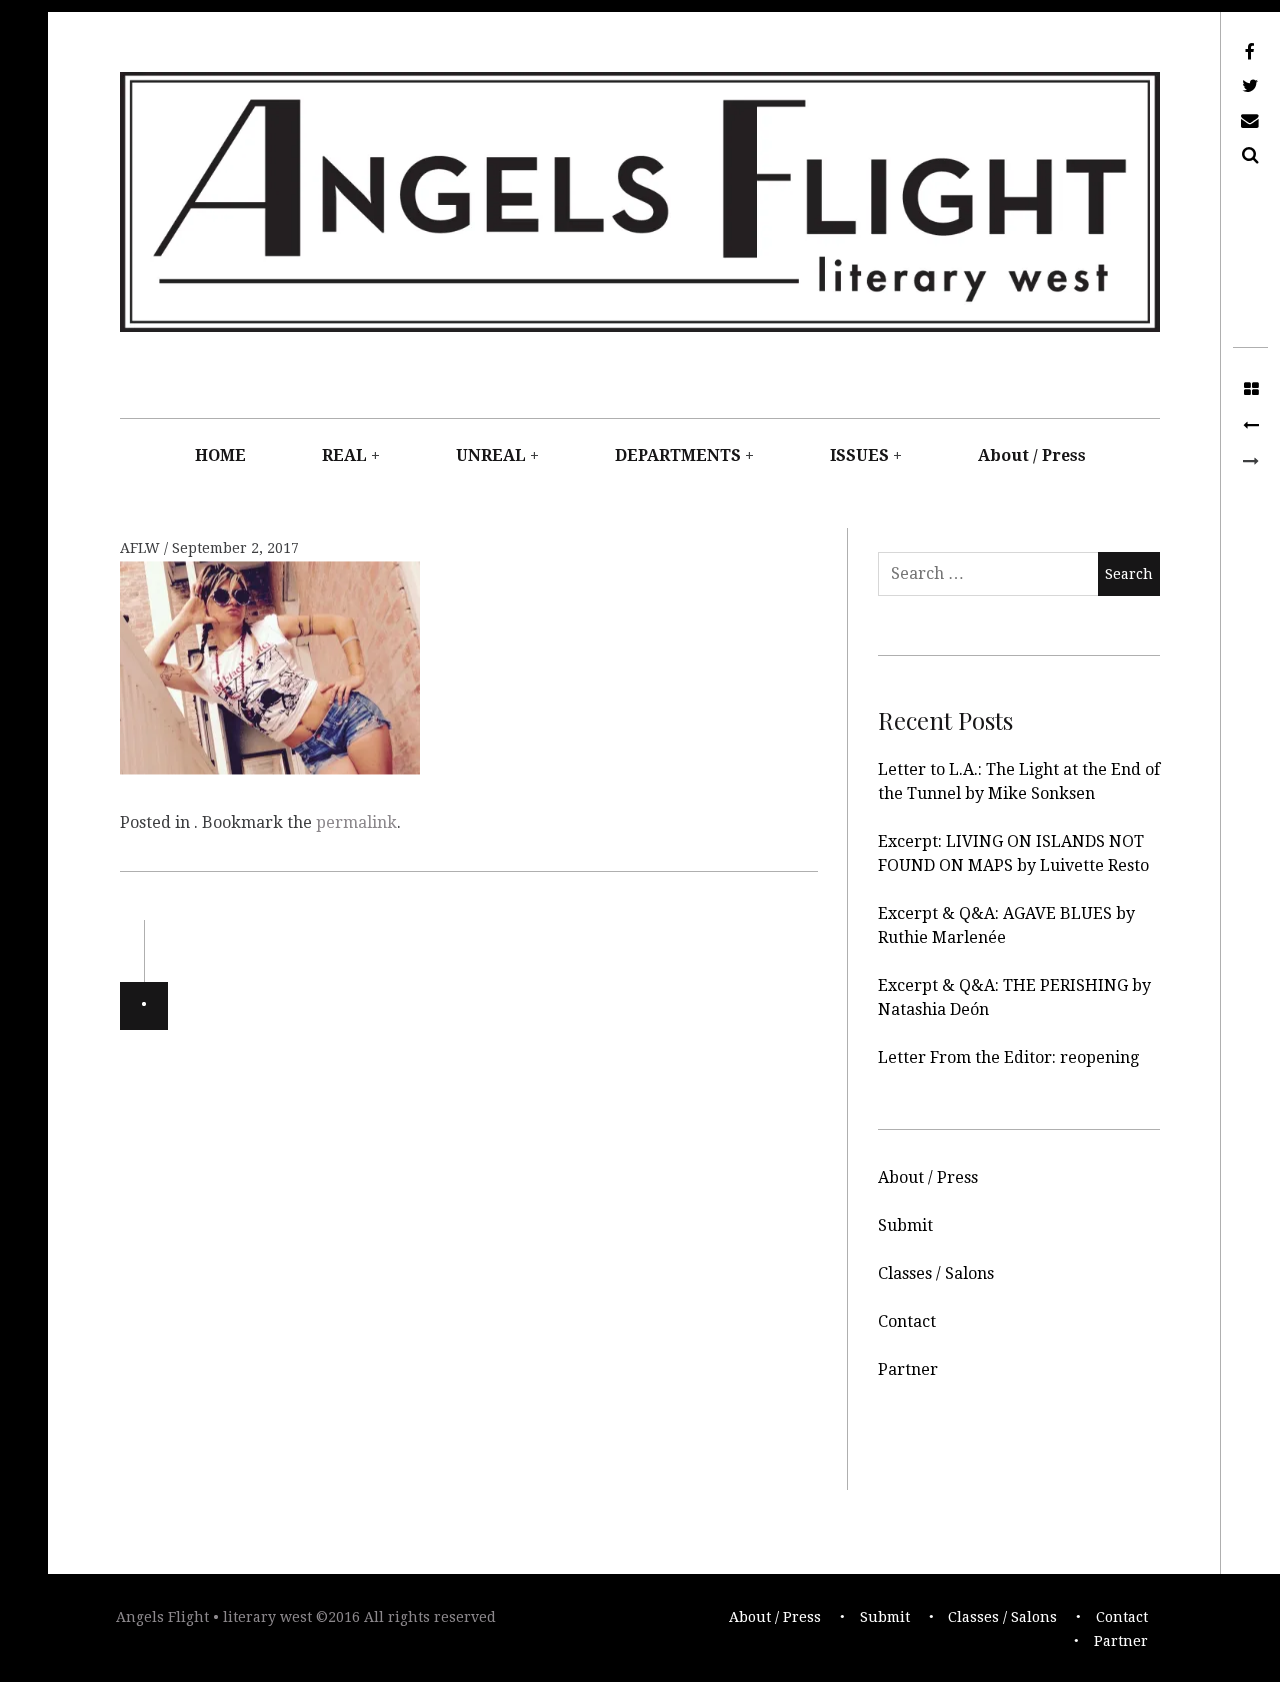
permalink (356, 822)
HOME (220, 455)
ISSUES (859, 455)
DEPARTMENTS (678, 455)
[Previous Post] (1250, 426)
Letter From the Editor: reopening (1008, 1057)
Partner (908, 1369)
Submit (905, 1225)
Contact (907, 1321)
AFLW (142, 548)
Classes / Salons (936, 1273)
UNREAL (491, 455)
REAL (344, 455)
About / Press (1032, 455)
